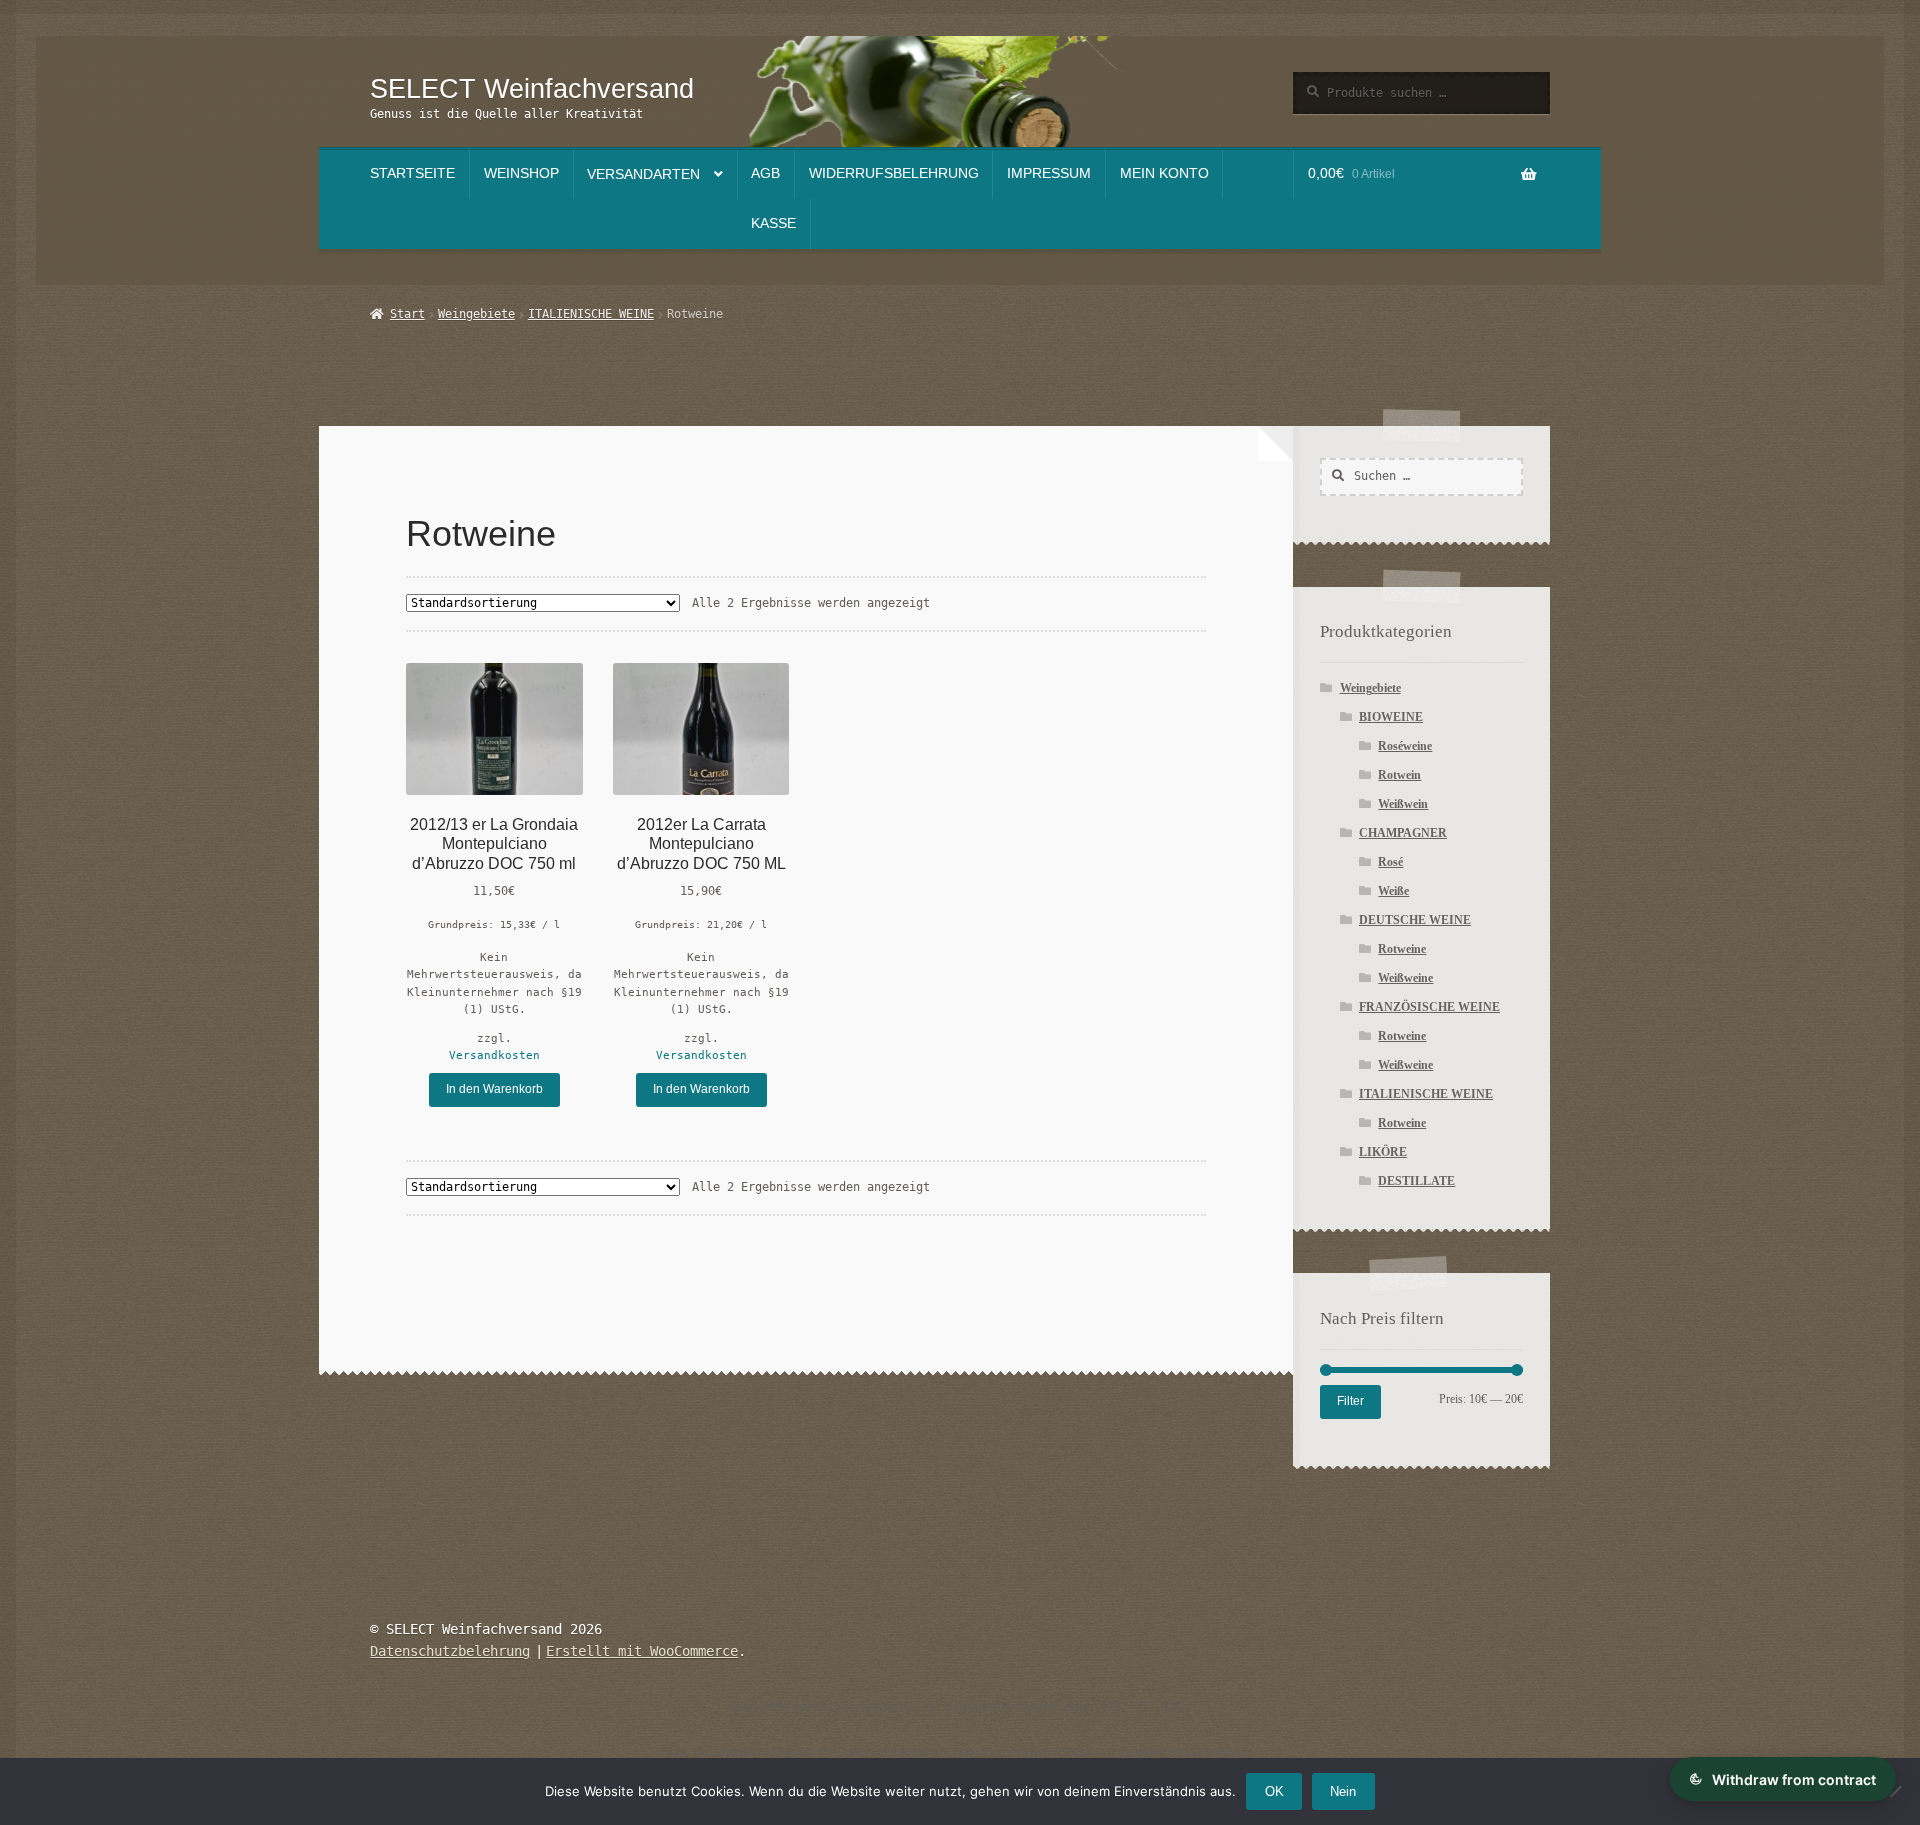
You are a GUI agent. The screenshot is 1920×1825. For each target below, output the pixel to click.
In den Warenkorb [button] (494, 1089)
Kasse (773, 223)
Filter (1350, 1401)
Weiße (1393, 891)
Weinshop (521, 173)
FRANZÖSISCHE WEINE (1429, 1007)
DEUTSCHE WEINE (1415, 920)
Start (407, 314)
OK (1274, 1791)
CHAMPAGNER (1403, 833)
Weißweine (1405, 978)
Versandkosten (494, 1055)
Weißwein (1403, 804)
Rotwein (1399, 775)
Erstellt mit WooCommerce (642, 1651)
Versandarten (643, 174)
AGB (765, 173)
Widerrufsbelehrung (894, 173)
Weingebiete (476, 314)
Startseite (412, 173)
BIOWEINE (1391, 717)
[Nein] (1895, 1791)
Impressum (1049, 173)
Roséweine (1405, 746)
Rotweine (1402, 949)
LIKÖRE (1383, 1152)
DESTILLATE (1416, 1181)
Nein (1343, 1791)
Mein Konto (1164, 173)
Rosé (1390, 862)
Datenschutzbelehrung (450, 1651)
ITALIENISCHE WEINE (591, 314)
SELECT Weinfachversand (532, 88)
